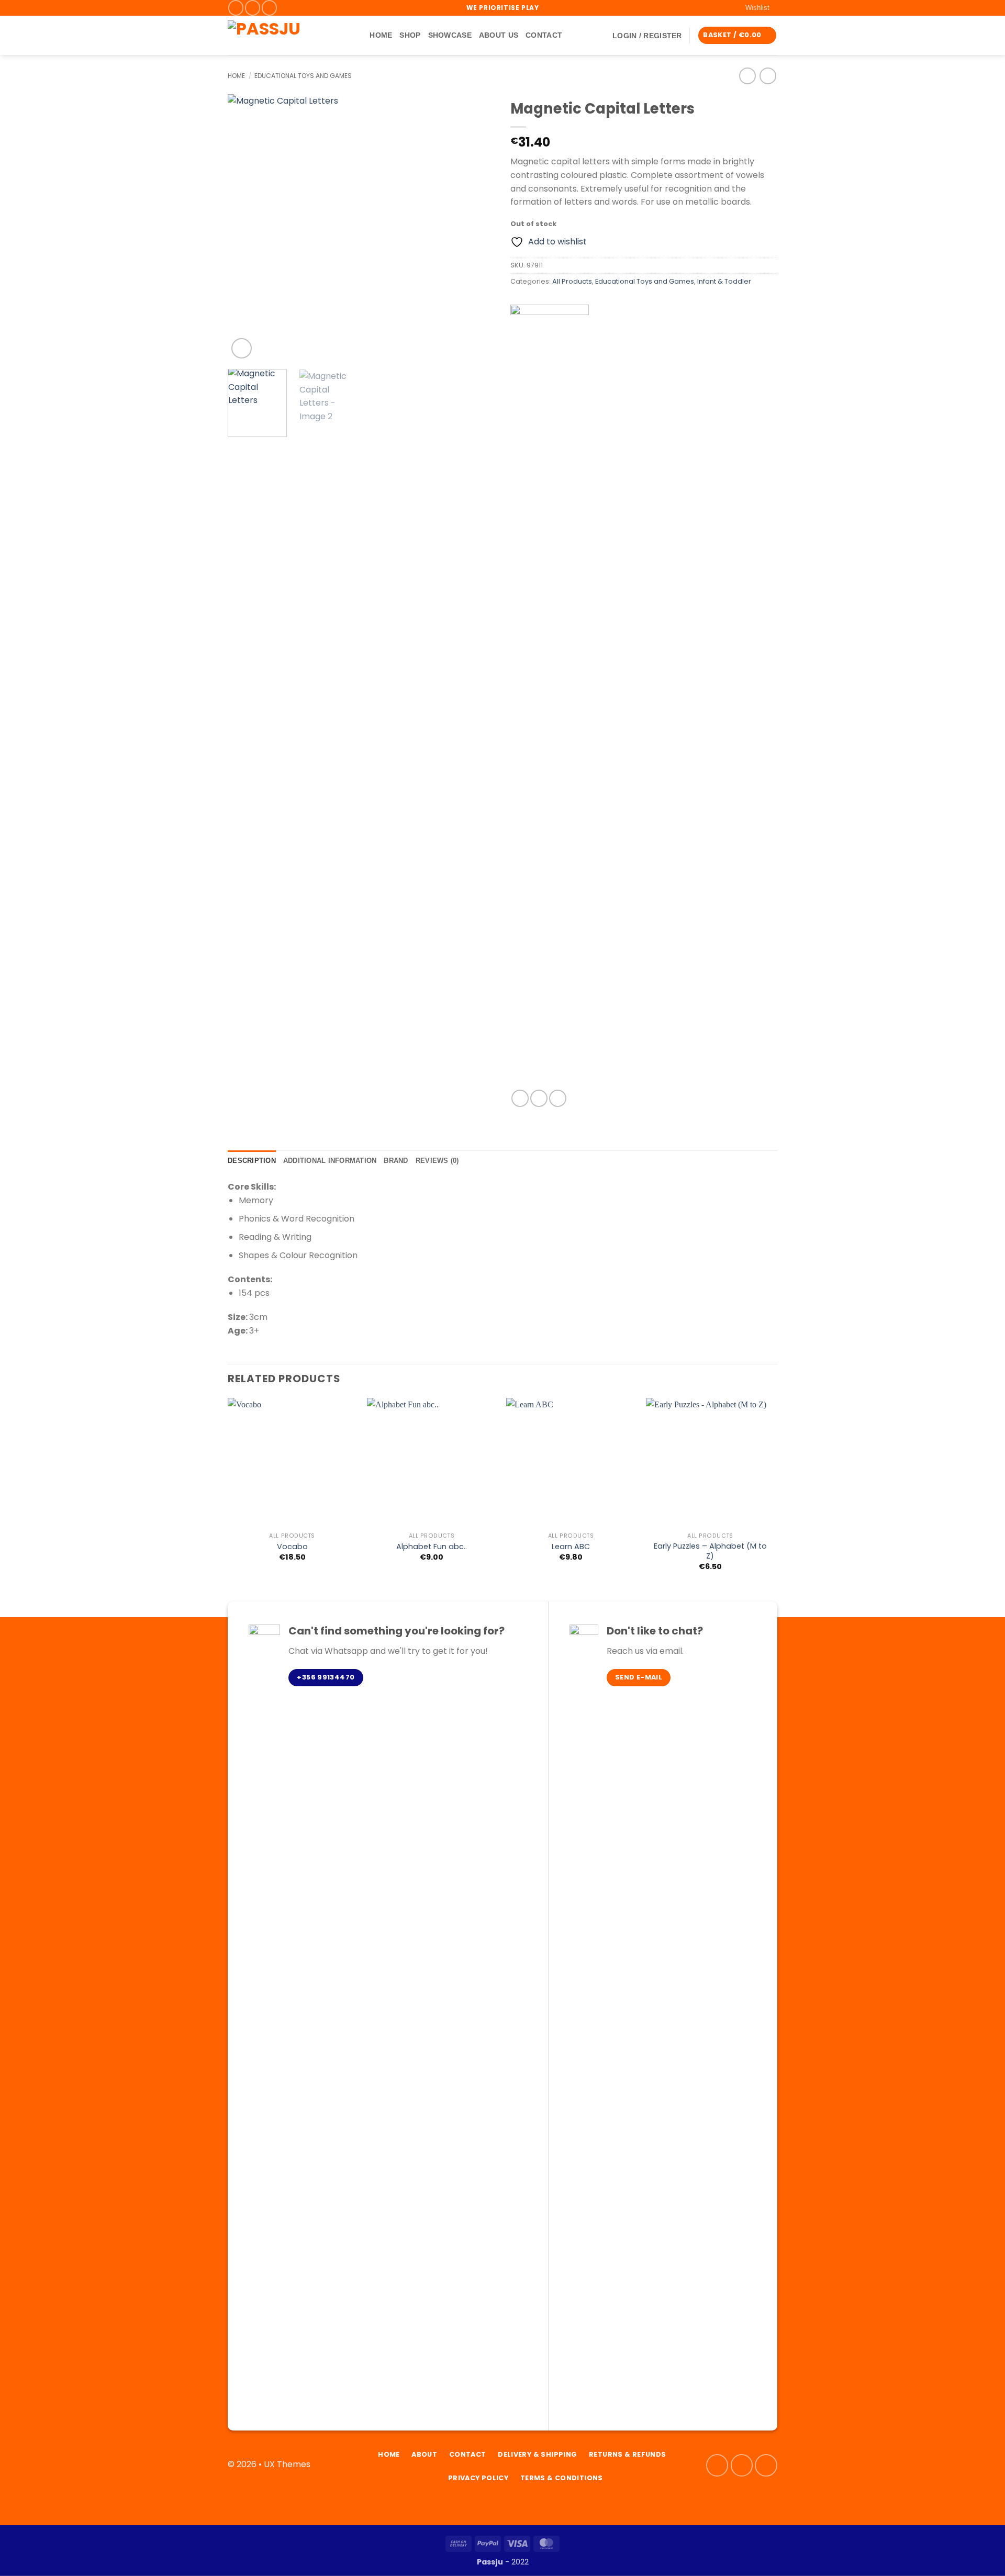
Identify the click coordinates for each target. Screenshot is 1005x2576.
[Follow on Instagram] (253, 8)
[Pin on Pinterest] (558, 1098)
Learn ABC (571, 1547)
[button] (647, 36)
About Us (499, 35)
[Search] (358, 35)
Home (381, 35)
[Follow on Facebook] (236, 8)
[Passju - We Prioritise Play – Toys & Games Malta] (283, 35)
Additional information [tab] (330, 1161)
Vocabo (292, 1547)
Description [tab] (252, 1161)
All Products (572, 281)
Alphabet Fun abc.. (432, 1547)
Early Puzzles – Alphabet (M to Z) (710, 1551)
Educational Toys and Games (303, 76)
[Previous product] (768, 76)
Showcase (450, 35)
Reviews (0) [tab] (437, 1161)
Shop (410, 35)
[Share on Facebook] (520, 1098)
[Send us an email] (269, 8)
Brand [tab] (396, 1161)
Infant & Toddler (724, 281)
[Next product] (747, 76)
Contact (544, 35)
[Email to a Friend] (539, 1098)
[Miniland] (550, 697)
